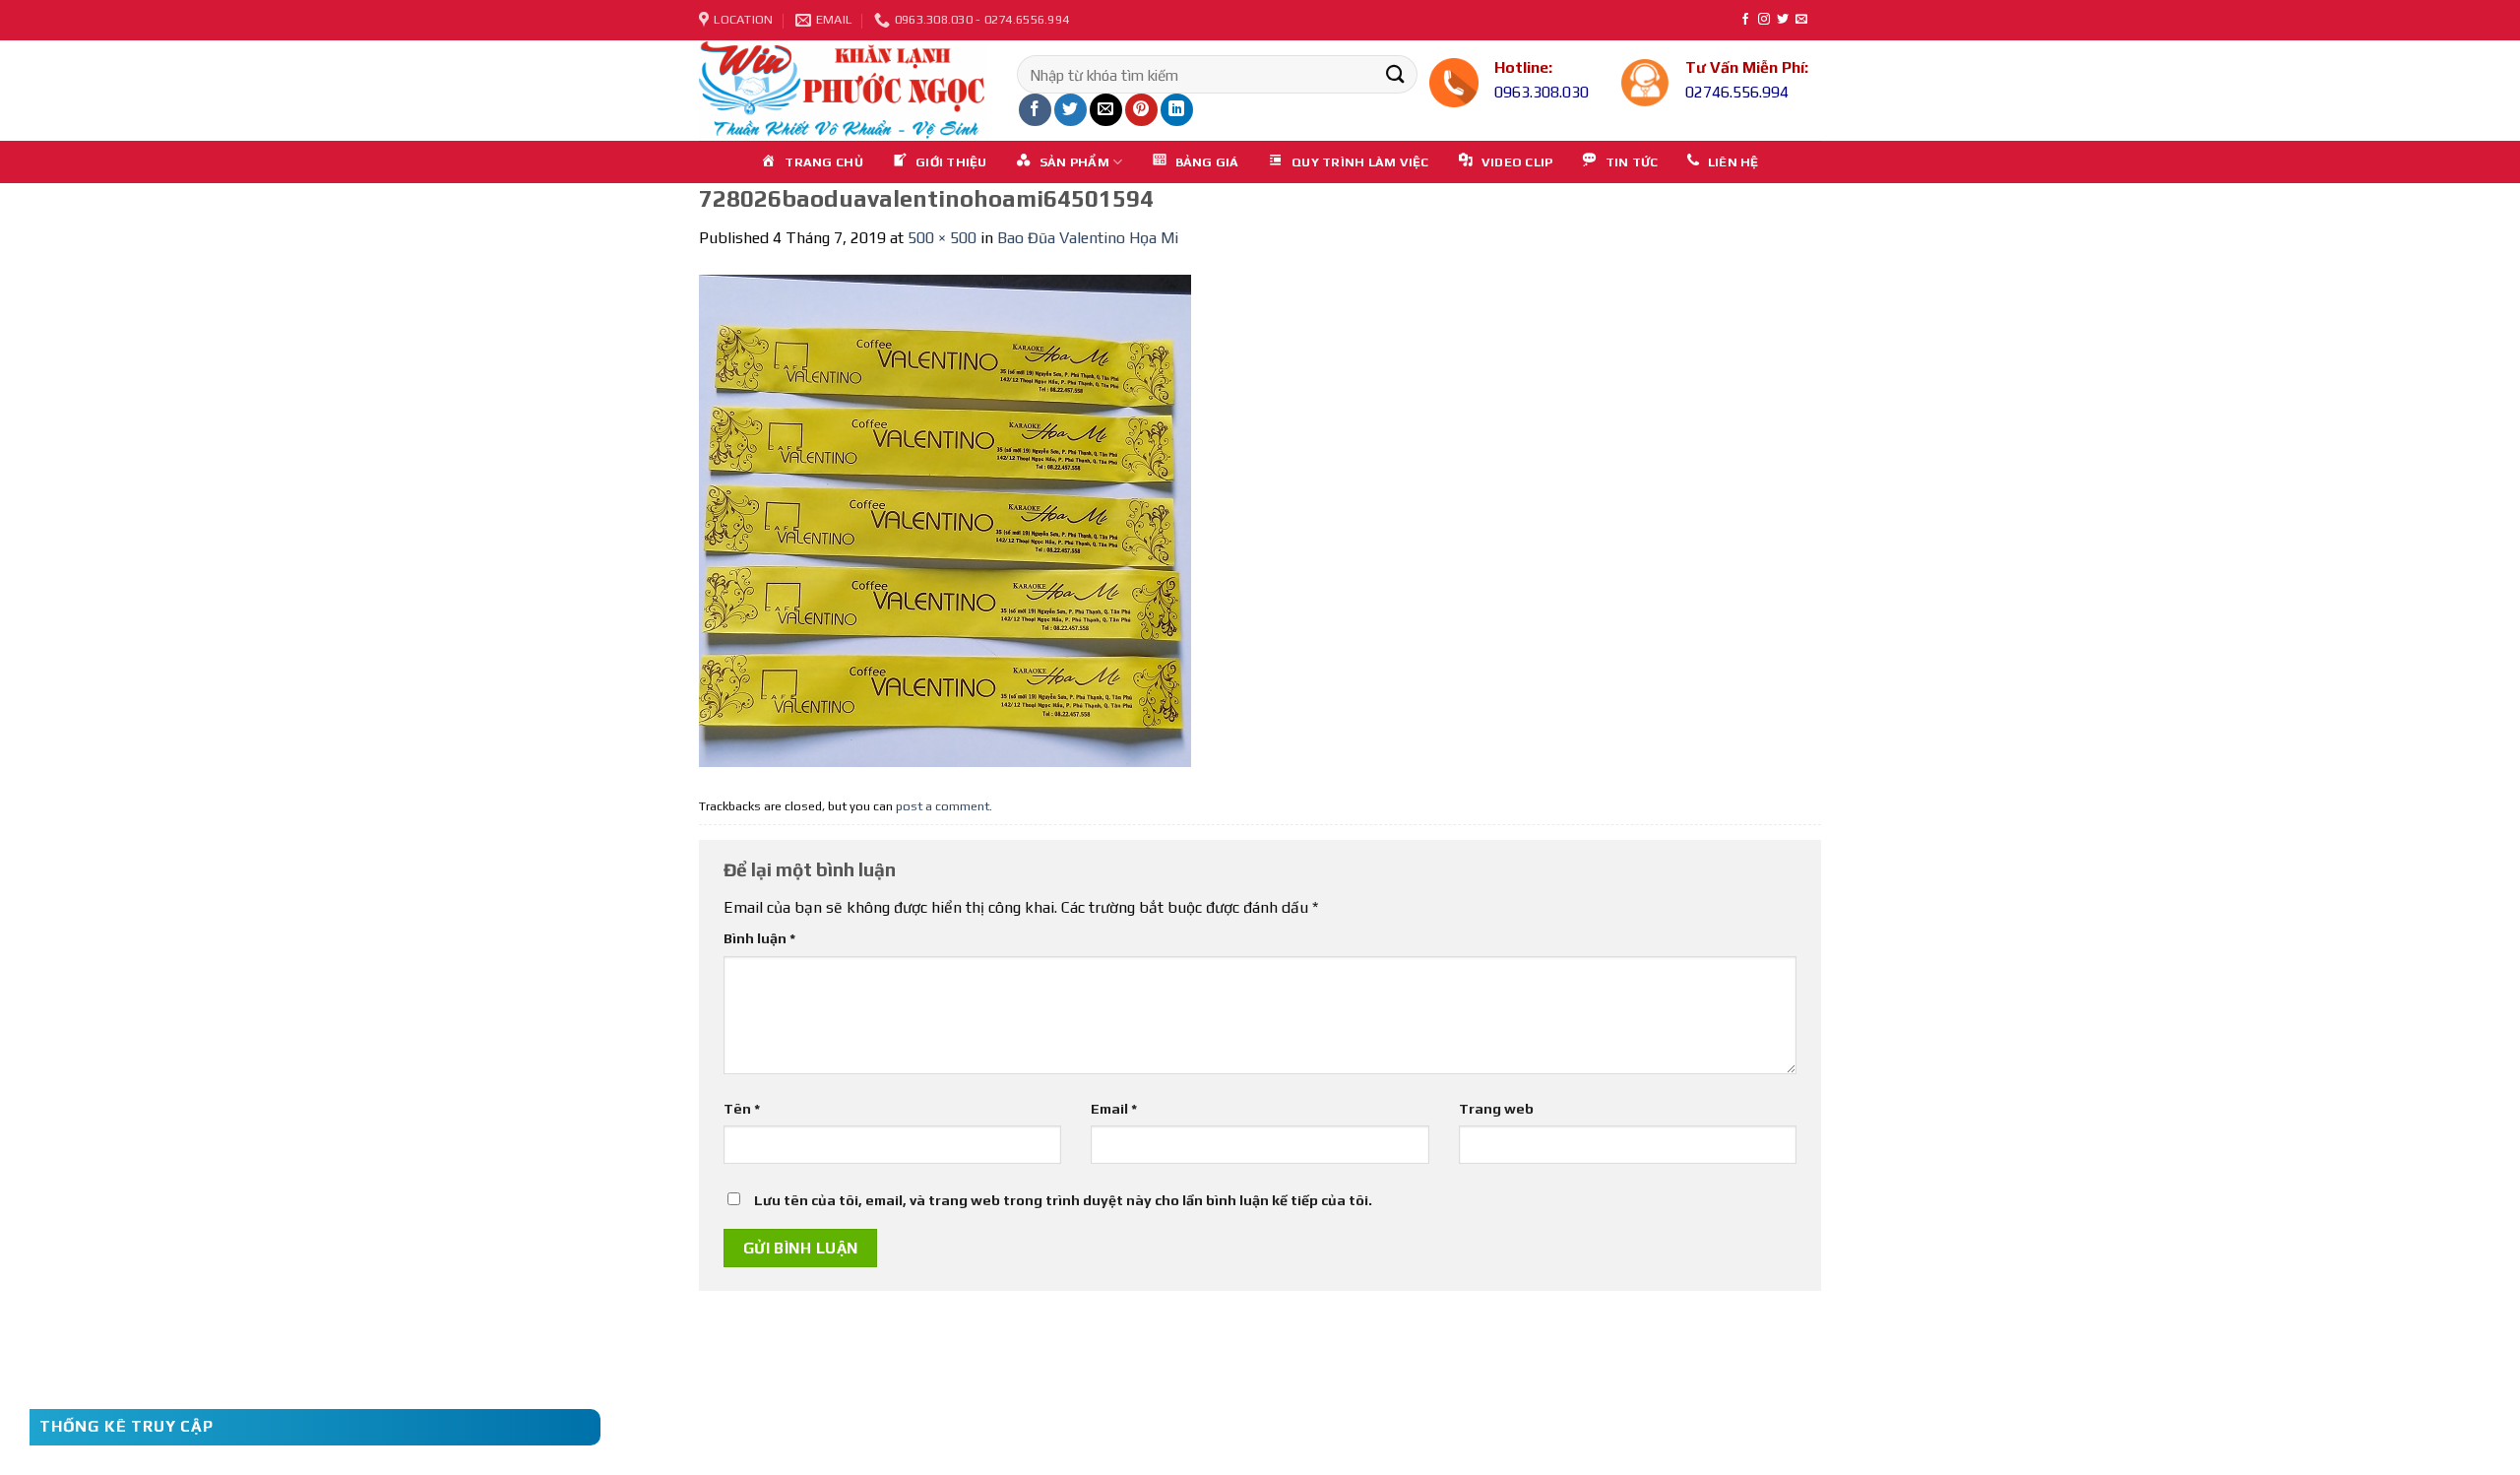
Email (1114, 1109)
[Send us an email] (1801, 20)
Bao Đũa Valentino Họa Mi (1088, 238)
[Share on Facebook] (1035, 110)
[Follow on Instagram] (1764, 20)
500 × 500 (942, 238)
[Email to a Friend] (1106, 110)
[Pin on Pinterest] (1141, 110)
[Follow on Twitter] (1783, 20)
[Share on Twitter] (1071, 110)
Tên (742, 1109)
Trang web (1496, 1109)
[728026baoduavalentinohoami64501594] (945, 519)
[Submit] (1395, 74)
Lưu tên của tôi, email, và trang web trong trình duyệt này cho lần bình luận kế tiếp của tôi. (1063, 1200)
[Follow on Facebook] (1745, 20)
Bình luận (759, 938)
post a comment (943, 806)
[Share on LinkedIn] (1177, 110)
